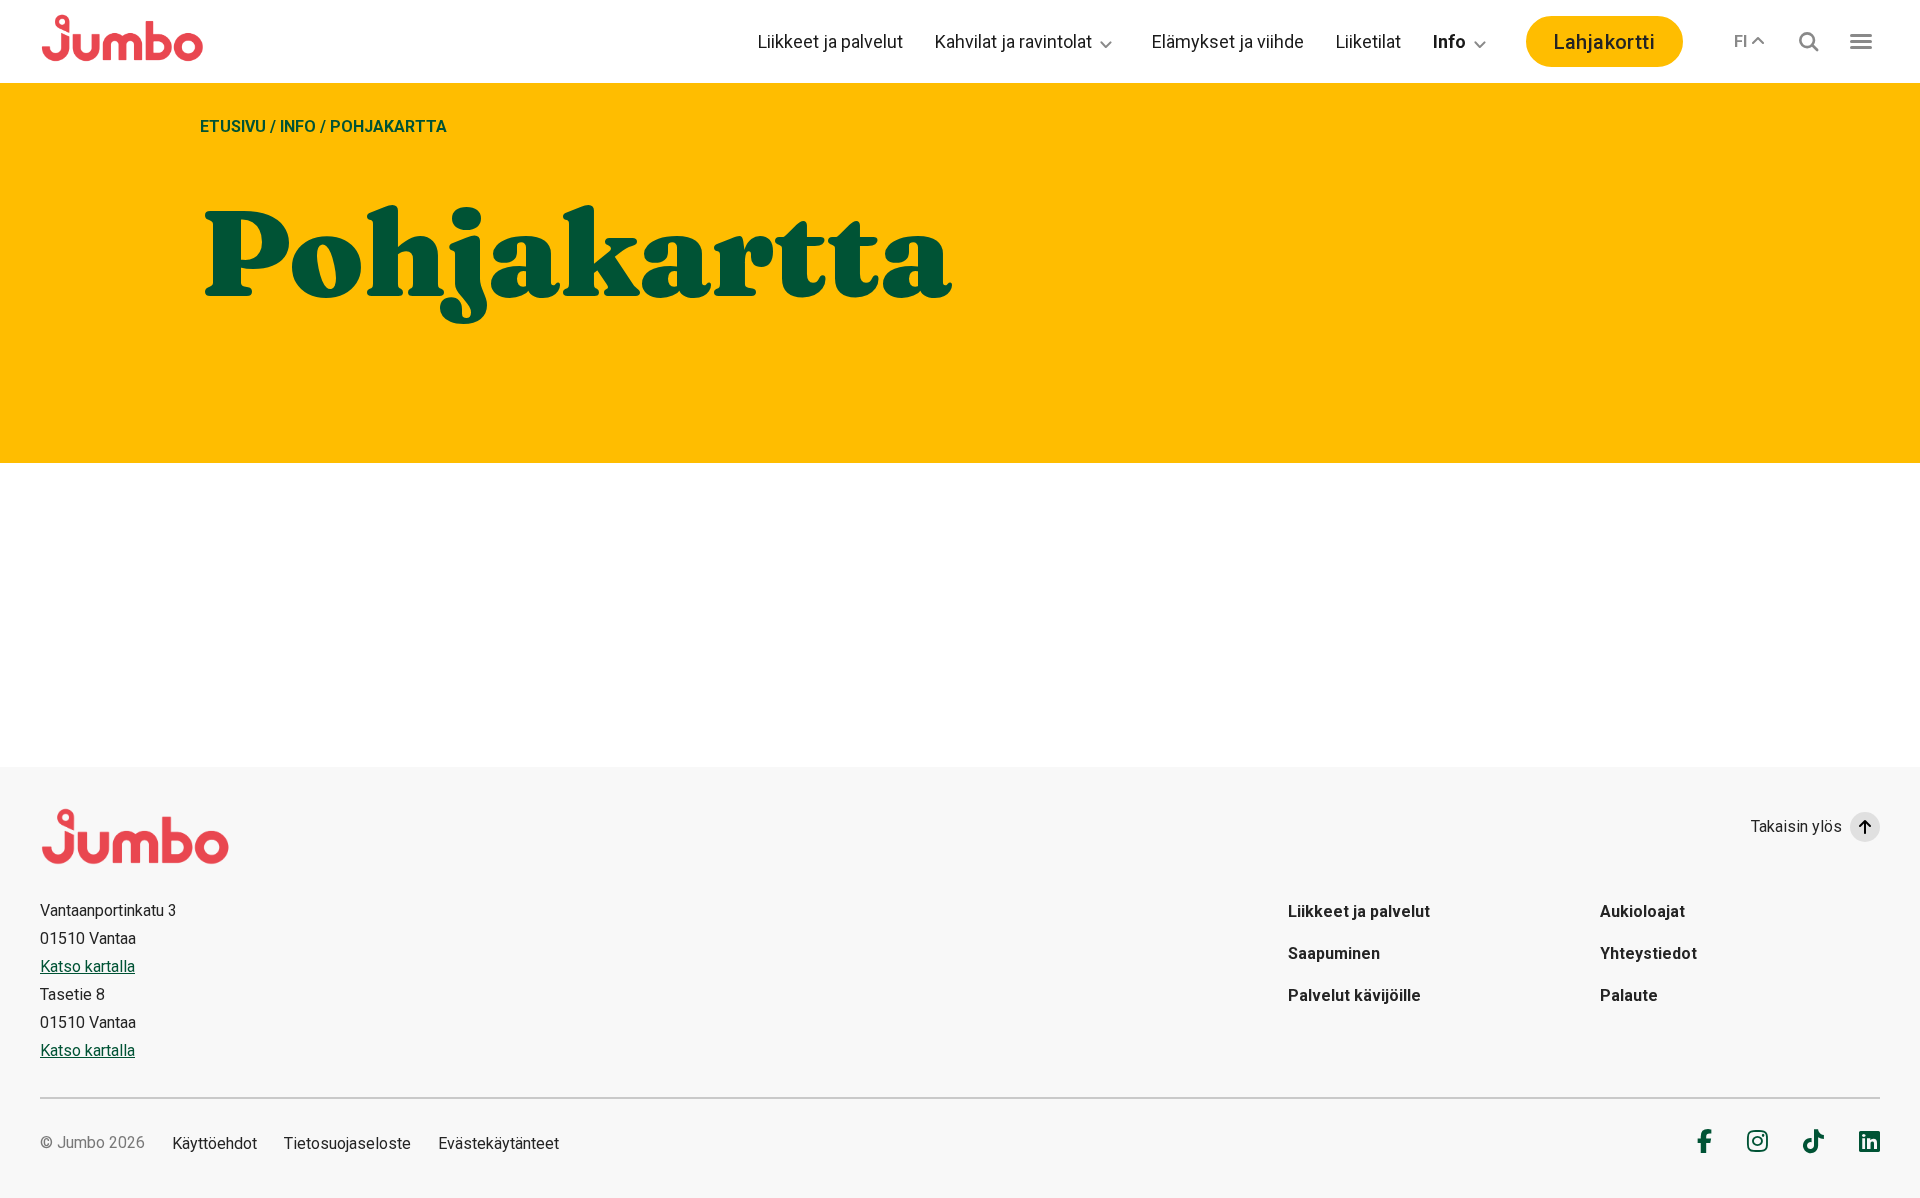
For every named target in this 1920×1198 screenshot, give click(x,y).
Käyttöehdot (214, 1143)
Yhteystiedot (1648, 953)
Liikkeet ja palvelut (830, 41)
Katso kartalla (87, 966)
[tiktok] (1813, 1141)
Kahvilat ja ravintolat (1013, 41)
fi (1740, 41)
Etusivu (233, 126)
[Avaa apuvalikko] (1861, 41)
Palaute (1629, 995)
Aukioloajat (1642, 911)
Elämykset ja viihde (1228, 41)
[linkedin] (1869, 1141)
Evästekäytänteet (498, 1143)
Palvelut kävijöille (1354, 995)
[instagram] (1757, 1141)
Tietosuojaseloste (347, 1143)
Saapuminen (1334, 953)
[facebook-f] (1704, 1141)
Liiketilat (1368, 41)
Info (1449, 41)
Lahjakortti (1604, 42)
